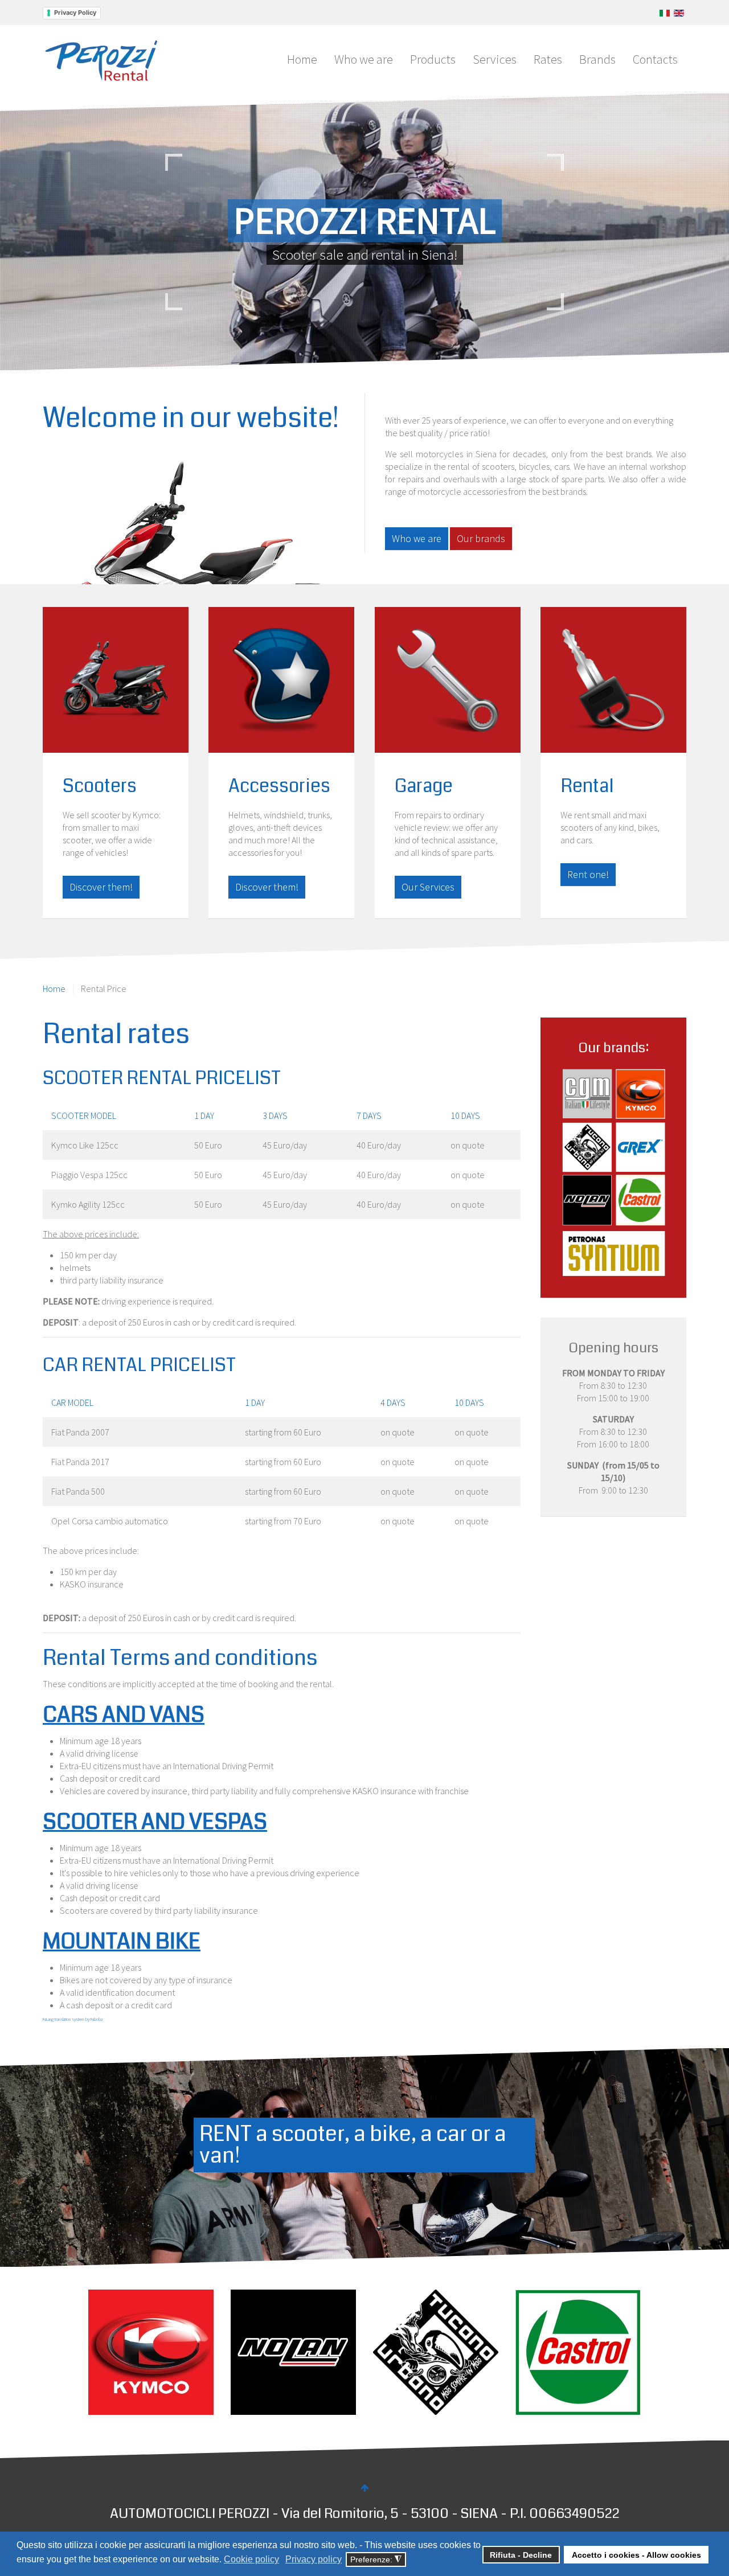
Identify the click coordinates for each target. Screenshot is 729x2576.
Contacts (655, 59)
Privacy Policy (75, 13)
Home (302, 59)
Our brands (481, 538)
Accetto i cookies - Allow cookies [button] (636, 2555)
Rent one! (588, 874)
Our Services (428, 887)
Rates (548, 59)
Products (433, 59)
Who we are (364, 59)
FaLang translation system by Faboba (73, 2019)
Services (495, 59)
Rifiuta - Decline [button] (521, 2555)
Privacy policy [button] (314, 2559)
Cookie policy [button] (251, 2559)
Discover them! (101, 887)
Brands (597, 59)
